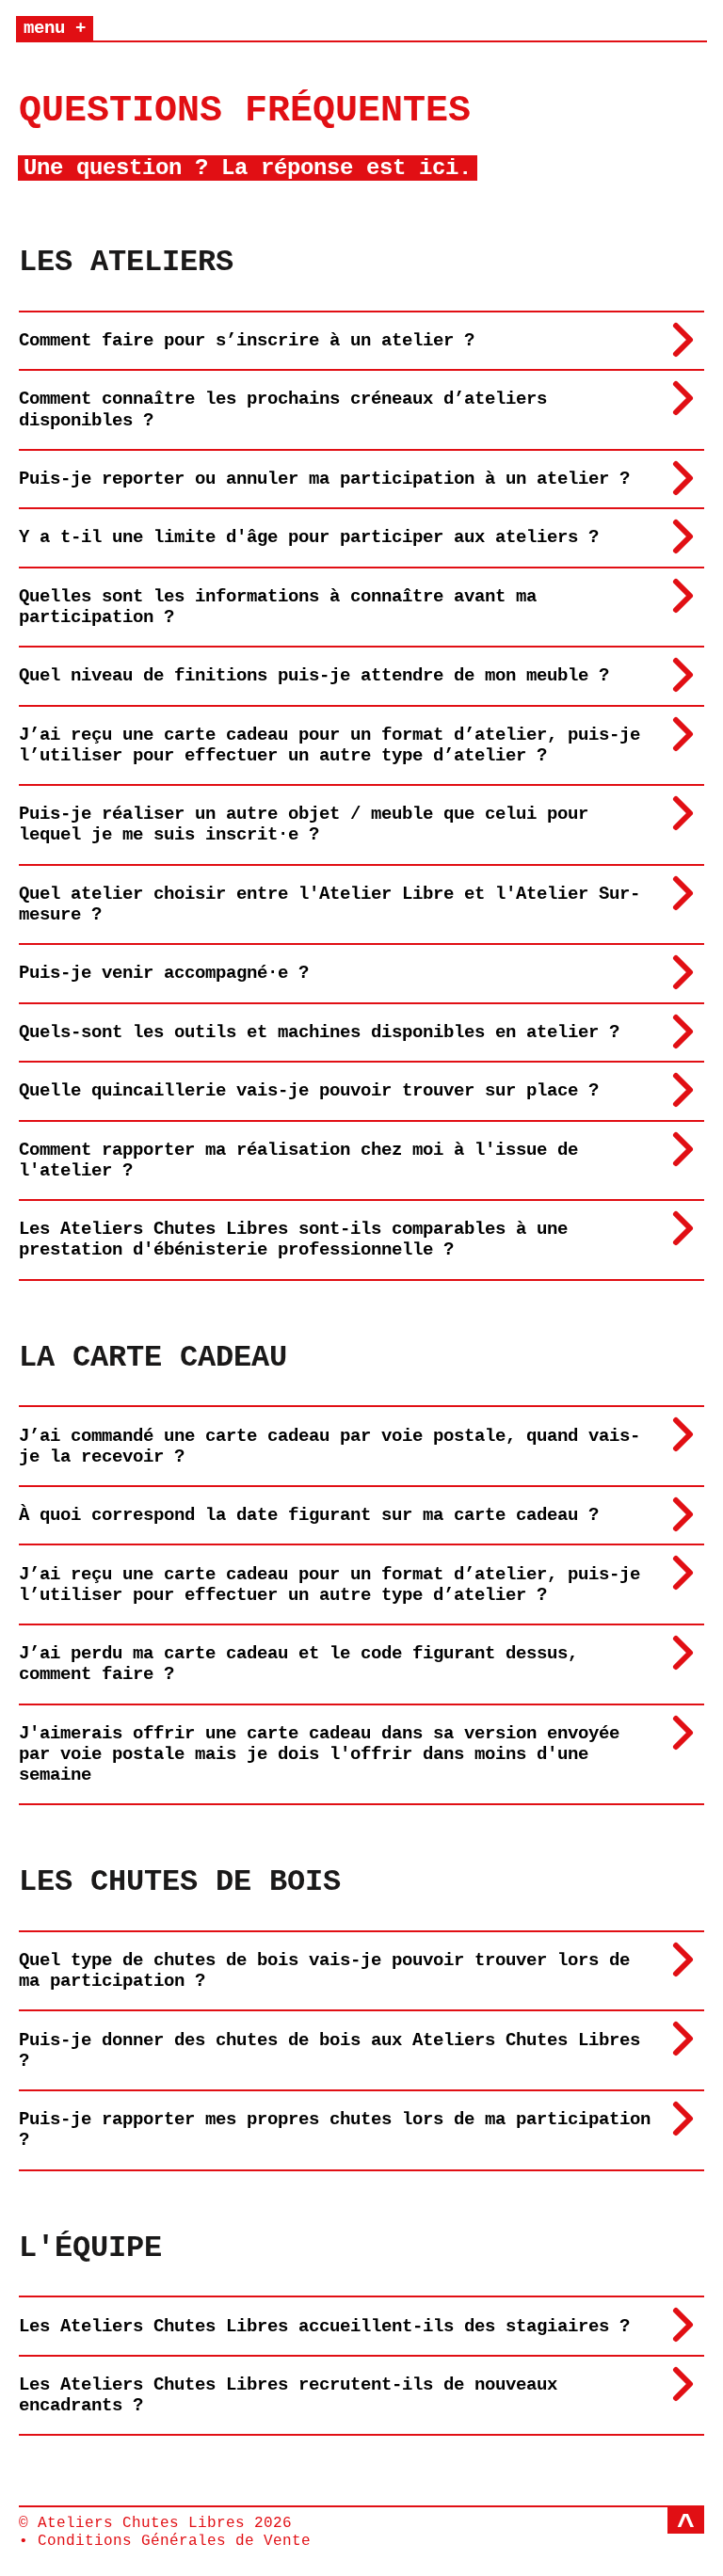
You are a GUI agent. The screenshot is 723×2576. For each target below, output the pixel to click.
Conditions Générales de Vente (174, 2541)
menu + (55, 28)
